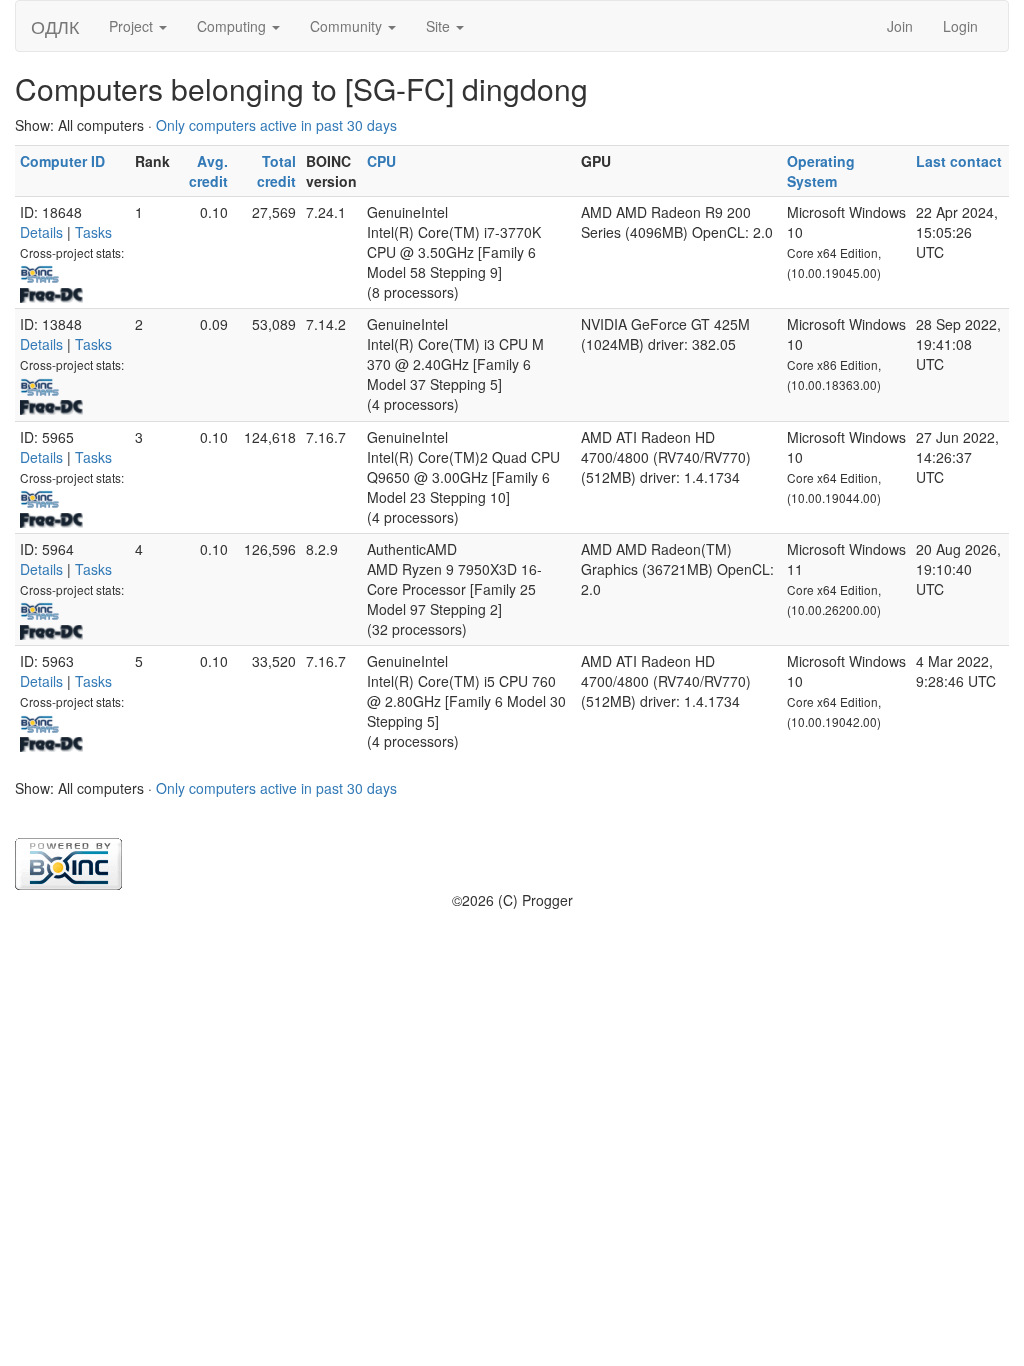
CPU (381, 161)
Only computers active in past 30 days (276, 125)
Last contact (959, 161)
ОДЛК (55, 26)
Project (133, 26)
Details (41, 232)
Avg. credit (208, 171)
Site (440, 26)
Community (348, 26)
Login (960, 26)
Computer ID (62, 161)
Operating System (821, 171)
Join (900, 26)
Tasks (93, 232)
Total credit (276, 171)
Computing (233, 26)
